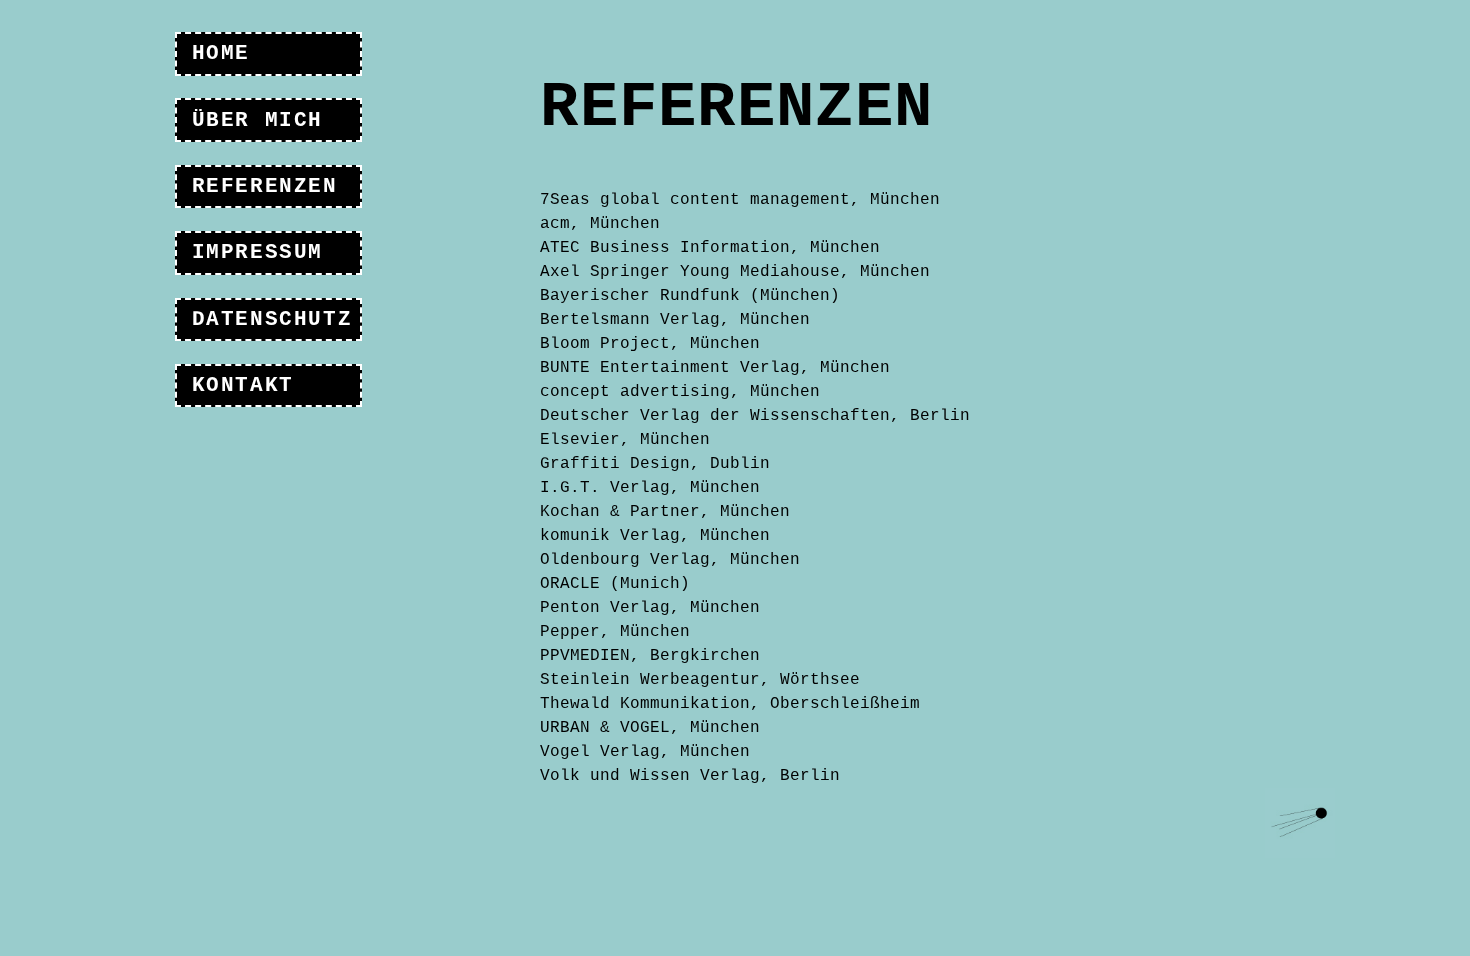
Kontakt (243, 385)
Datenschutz (272, 319)
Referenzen (265, 186)
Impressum (257, 252)
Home (221, 53)
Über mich (257, 120)
